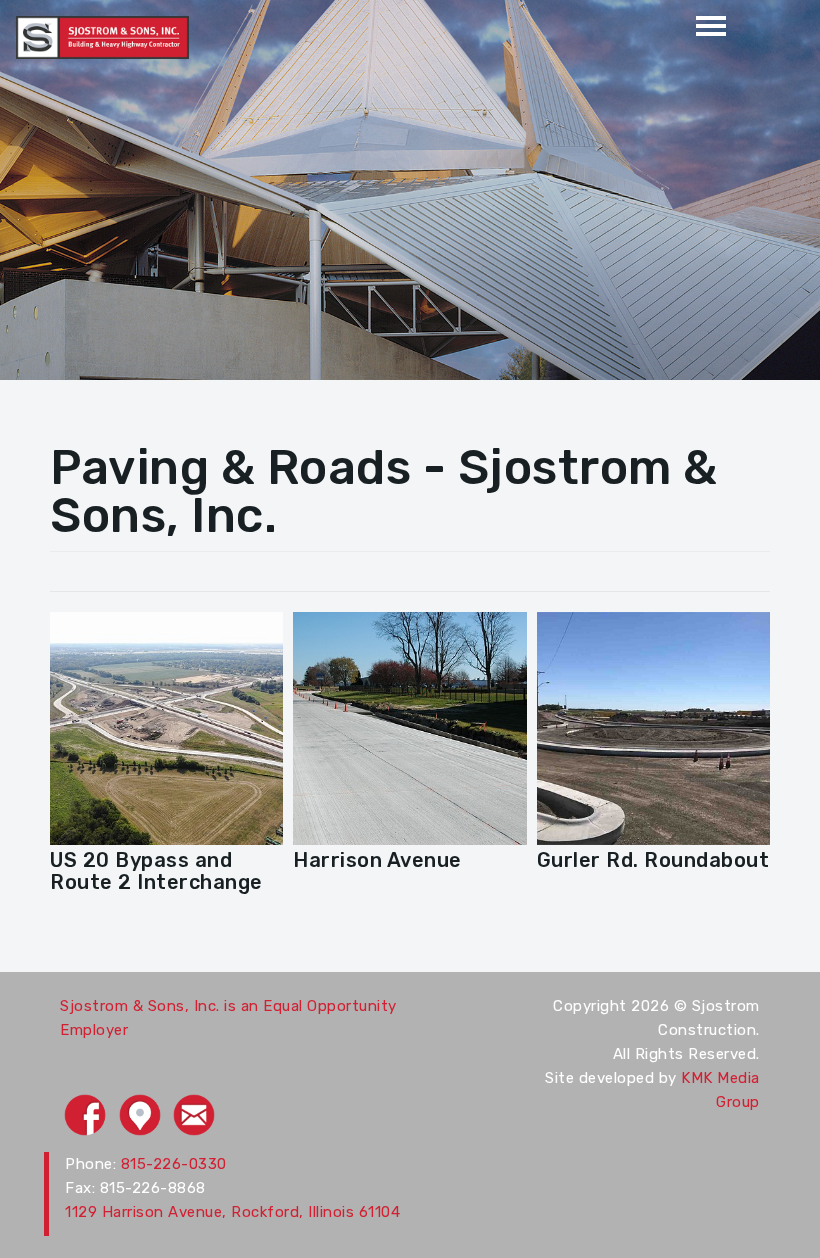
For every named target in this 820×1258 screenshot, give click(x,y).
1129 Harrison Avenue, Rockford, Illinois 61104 (232, 1212)
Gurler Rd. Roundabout (653, 860)
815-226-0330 (174, 1164)
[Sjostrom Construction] (102, 36)
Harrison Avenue (377, 860)
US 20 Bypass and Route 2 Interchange (156, 871)
